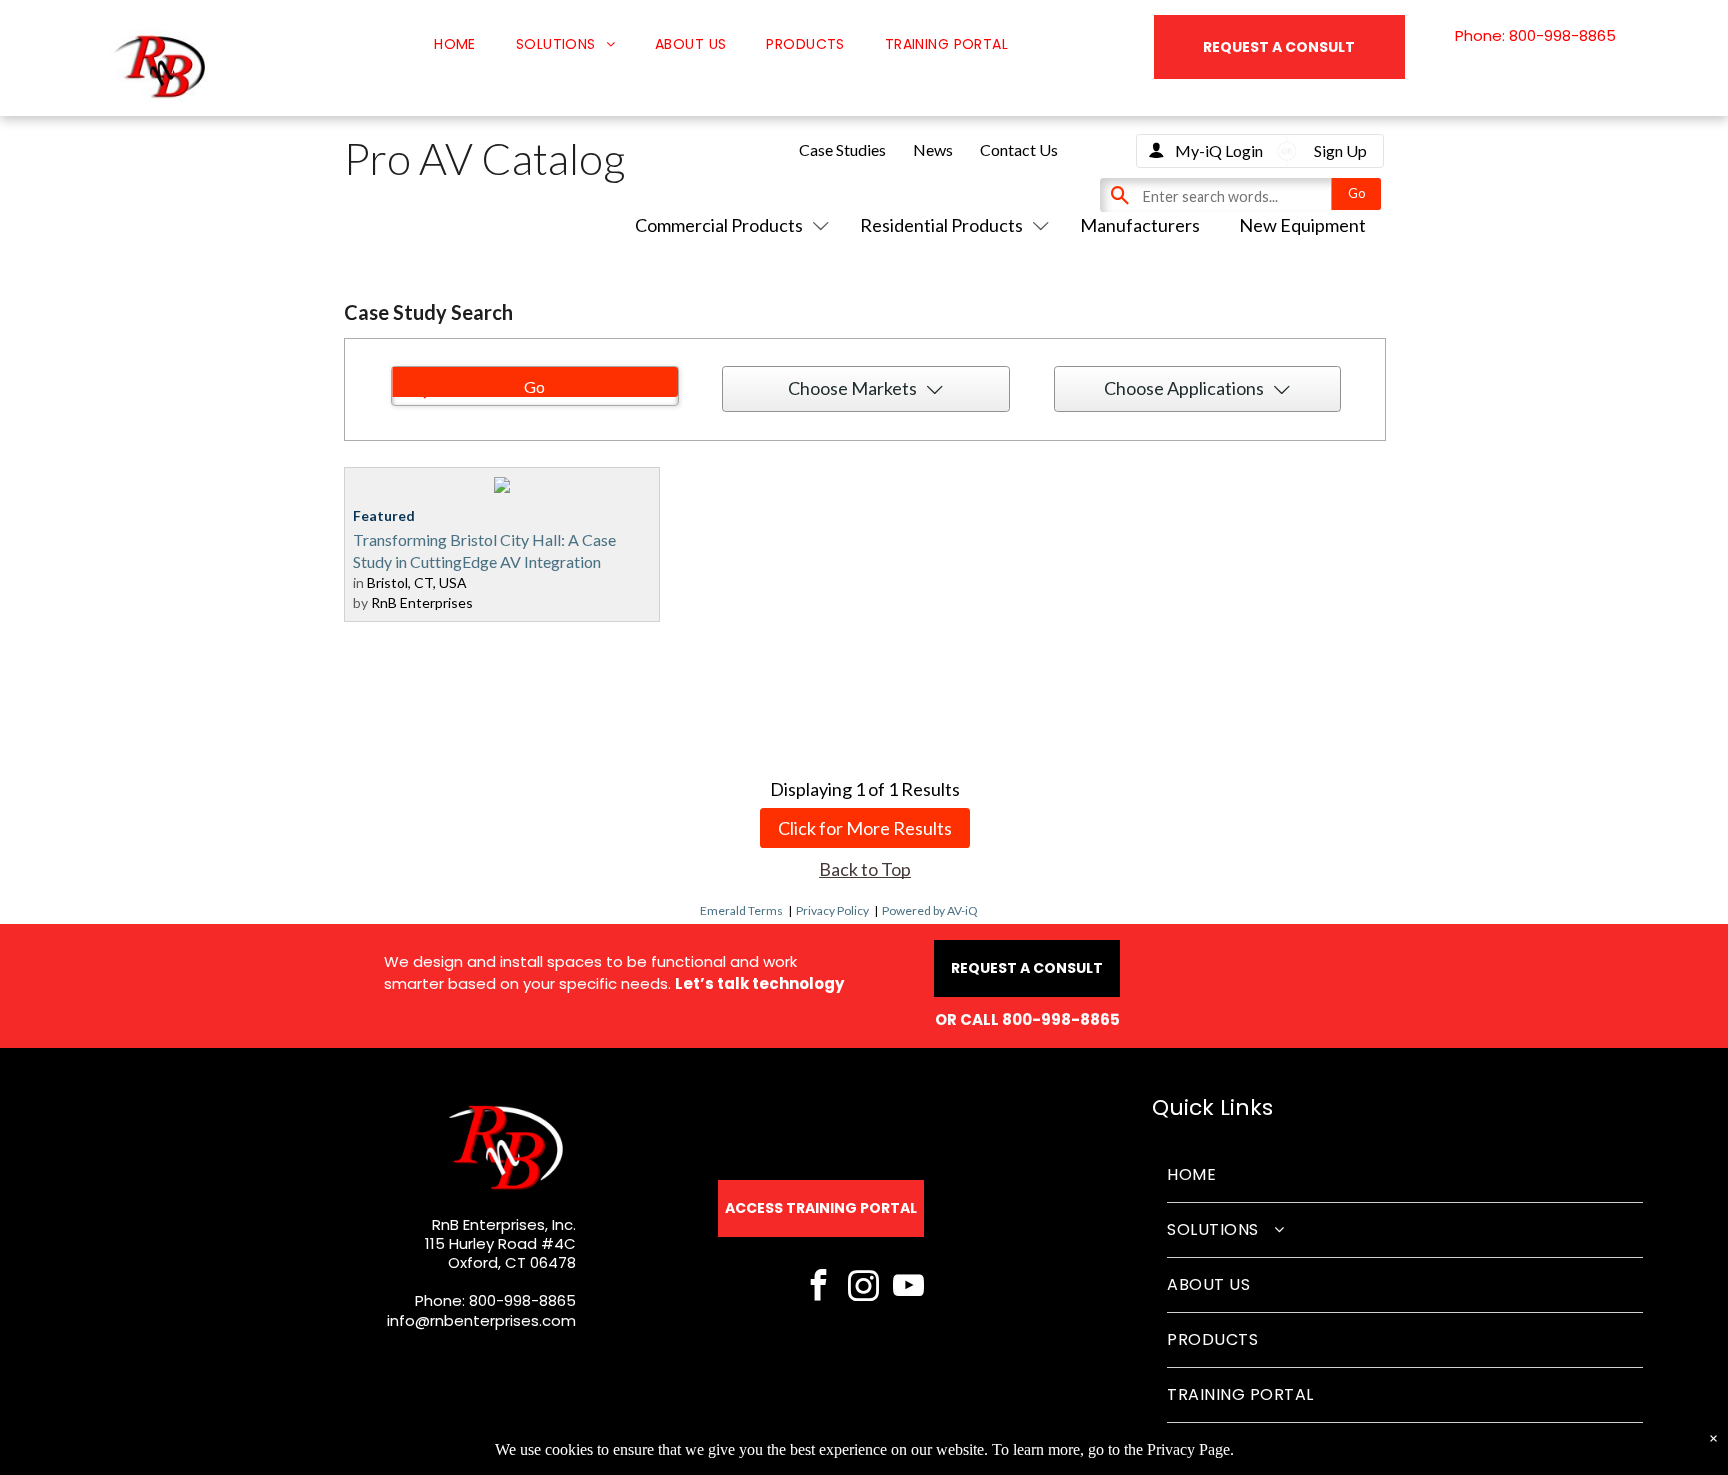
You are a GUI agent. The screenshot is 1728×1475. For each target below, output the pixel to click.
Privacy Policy (832, 910)
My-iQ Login (1219, 150)
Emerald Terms (741, 910)
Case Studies (842, 149)
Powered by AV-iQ (930, 910)
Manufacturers (1140, 225)
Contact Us (1019, 149)
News (933, 149)
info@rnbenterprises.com (481, 1320)
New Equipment (1302, 225)
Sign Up (1340, 150)
